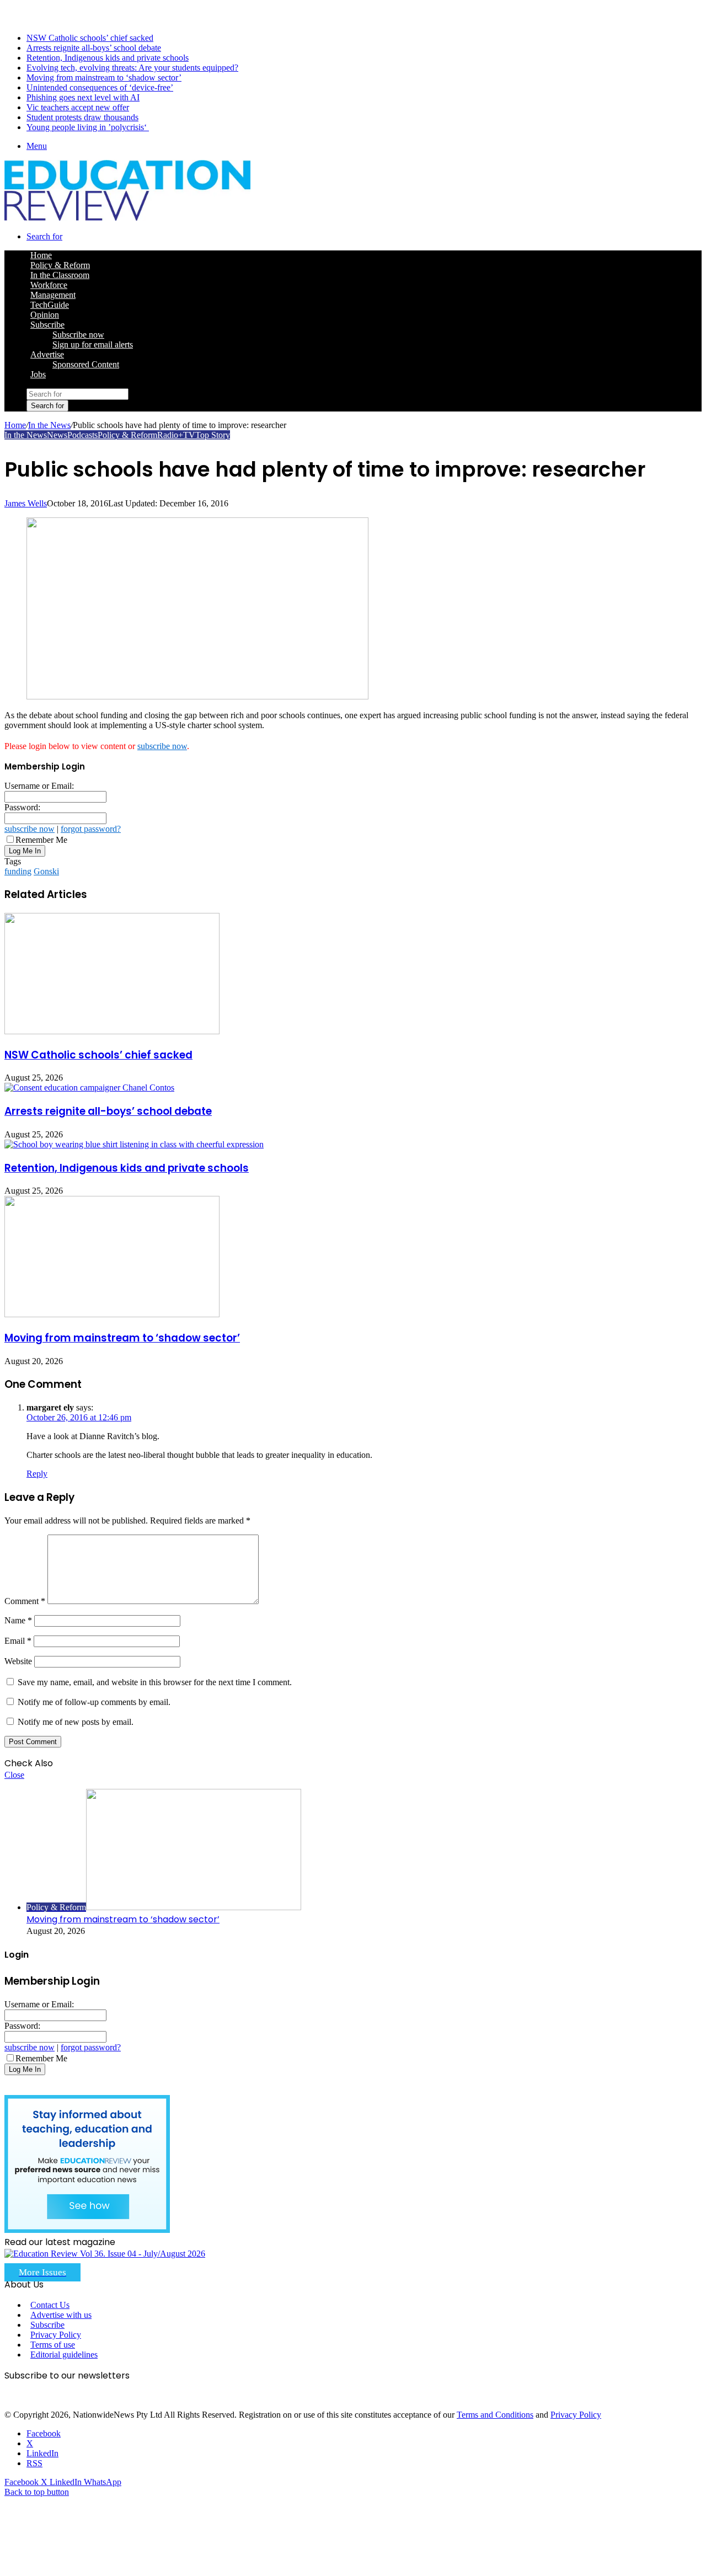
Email (18, 1641)
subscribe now (162, 746)
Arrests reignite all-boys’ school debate (94, 48)
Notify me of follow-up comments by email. (94, 1702)
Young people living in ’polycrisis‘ (88, 127)
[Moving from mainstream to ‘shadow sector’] (112, 1314)
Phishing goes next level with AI (83, 97)
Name (18, 1620)
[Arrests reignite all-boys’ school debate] (89, 1087)
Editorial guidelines (64, 2355)
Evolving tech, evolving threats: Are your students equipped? (132, 68)
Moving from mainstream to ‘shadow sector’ (104, 78)
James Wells (26, 503)
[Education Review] (127, 218)
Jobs (38, 374)
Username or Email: (39, 786)
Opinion (45, 315)
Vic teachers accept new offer (78, 107)
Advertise (47, 354)
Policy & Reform (60, 265)
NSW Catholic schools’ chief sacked (90, 38)
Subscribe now (78, 335)
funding (18, 871)
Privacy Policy (56, 2335)
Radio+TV (176, 435)
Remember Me (41, 840)
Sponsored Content (86, 364)
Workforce (49, 285)
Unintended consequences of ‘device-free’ (100, 87)
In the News (49, 425)
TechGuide (50, 305)
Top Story (213, 435)
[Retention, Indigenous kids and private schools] (134, 1144)
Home (15, 425)
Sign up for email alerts (93, 344)
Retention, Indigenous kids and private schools (108, 58)
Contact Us (50, 2305)
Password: (22, 807)
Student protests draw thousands (82, 117)
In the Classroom (60, 275)
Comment (25, 1601)
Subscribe (47, 325)
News (57, 435)
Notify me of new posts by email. (76, 1722)
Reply (37, 1474)
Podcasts (82, 435)
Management (53, 295)
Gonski (46, 871)
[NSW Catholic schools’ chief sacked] (112, 1031)
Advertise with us (61, 2315)
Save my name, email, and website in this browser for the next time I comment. (155, 1682)
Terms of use (53, 2345)
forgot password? (91, 829)
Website (18, 1661)
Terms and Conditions (495, 2415)
